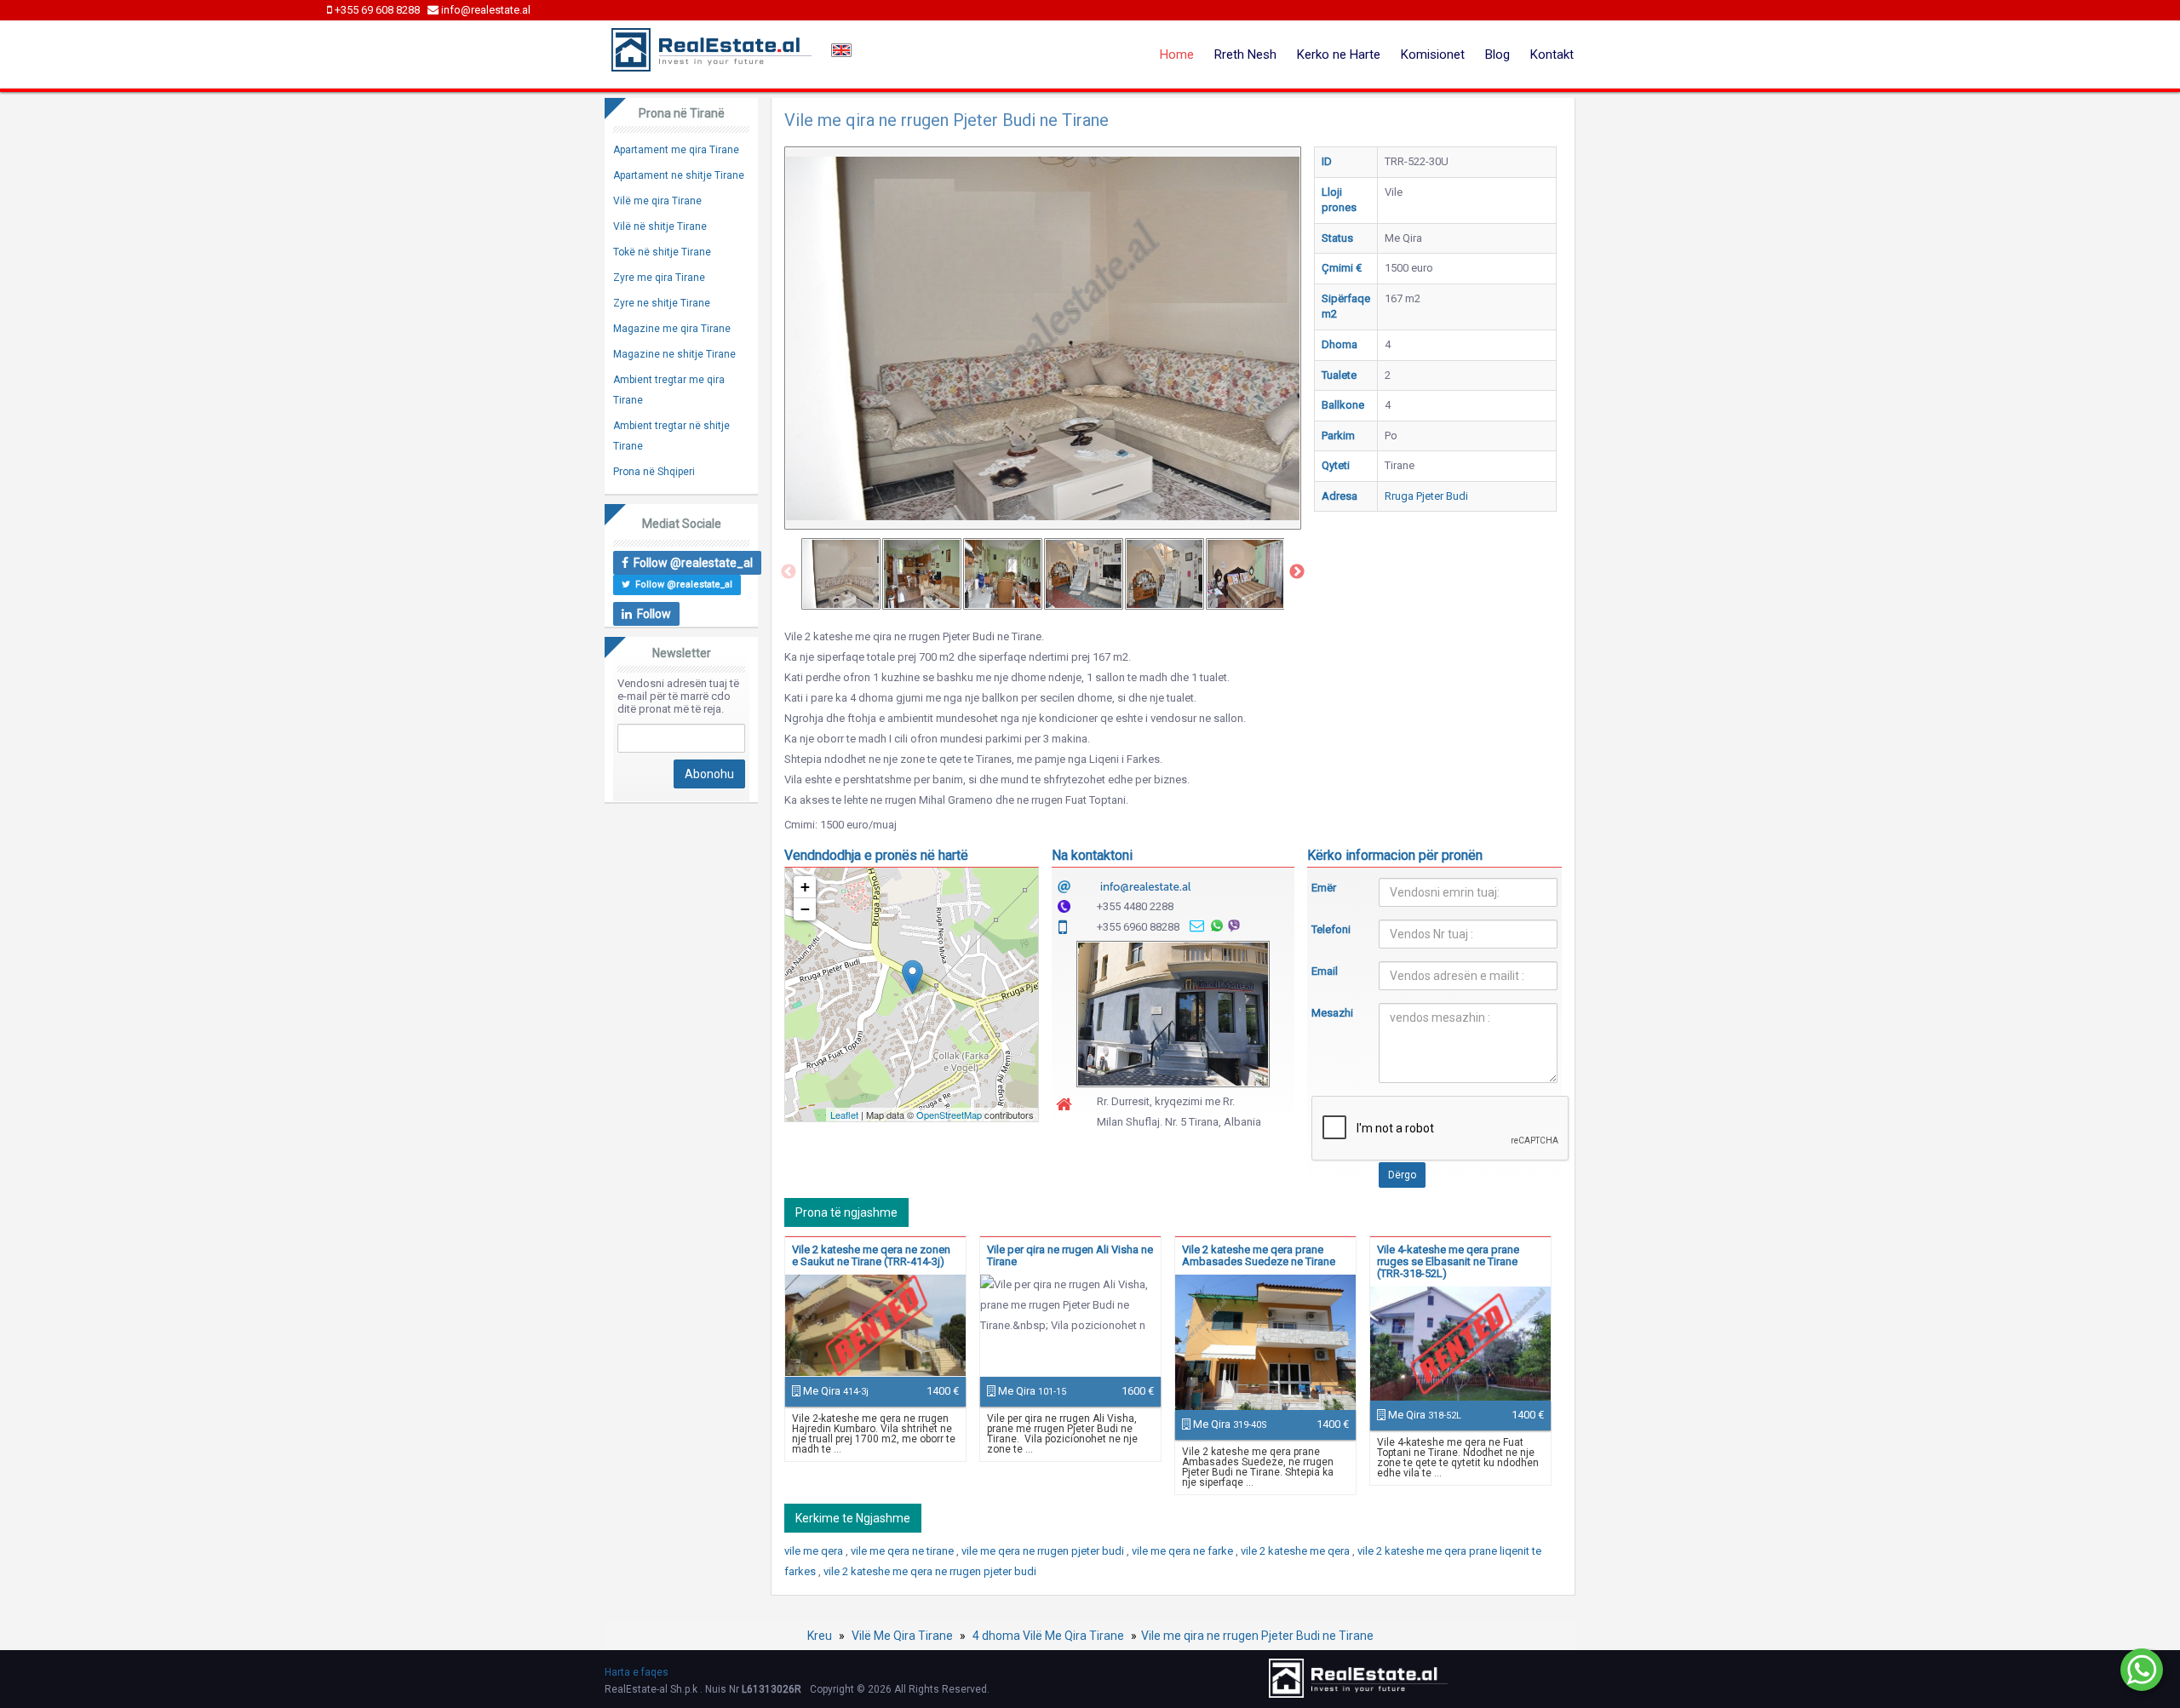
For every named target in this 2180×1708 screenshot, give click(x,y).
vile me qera (815, 1551)
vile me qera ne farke (1184, 1551)
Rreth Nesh (1245, 54)
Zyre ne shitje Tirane (662, 303)
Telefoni (1331, 929)
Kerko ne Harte (1339, 54)
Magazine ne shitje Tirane (674, 354)
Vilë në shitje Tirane (660, 226)
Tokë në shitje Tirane (662, 252)
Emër (1324, 888)
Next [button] (1297, 572)
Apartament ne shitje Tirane (679, 175)
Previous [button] (789, 572)
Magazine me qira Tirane (672, 329)
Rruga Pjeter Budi (1426, 496)
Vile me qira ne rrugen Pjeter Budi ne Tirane (1257, 1636)
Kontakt (1552, 54)
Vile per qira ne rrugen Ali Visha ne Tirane (1070, 1255)
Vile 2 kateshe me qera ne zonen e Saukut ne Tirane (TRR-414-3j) (871, 1255)
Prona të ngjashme (846, 1212)
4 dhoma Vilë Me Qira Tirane (1048, 1636)
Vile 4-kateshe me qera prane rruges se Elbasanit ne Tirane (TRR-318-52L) (1448, 1261)
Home (1177, 54)
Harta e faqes (637, 1672)
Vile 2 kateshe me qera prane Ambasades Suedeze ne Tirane (1259, 1255)
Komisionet (1433, 54)
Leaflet (844, 1115)
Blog (1497, 54)
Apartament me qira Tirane (676, 150)
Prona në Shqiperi (654, 472)
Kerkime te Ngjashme (853, 1518)
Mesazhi (1332, 1013)
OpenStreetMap (949, 1115)
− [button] (805, 909)
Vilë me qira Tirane (657, 201)
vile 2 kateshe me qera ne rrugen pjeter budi (930, 1571)
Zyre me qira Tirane (659, 278)
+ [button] (805, 887)
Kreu (820, 1636)
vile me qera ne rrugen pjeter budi (1044, 1551)
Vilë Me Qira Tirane (902, 1636)
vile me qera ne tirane (904, 1551)
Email (1325, 971)
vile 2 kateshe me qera (1297, 1551)
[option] (841, 574)
